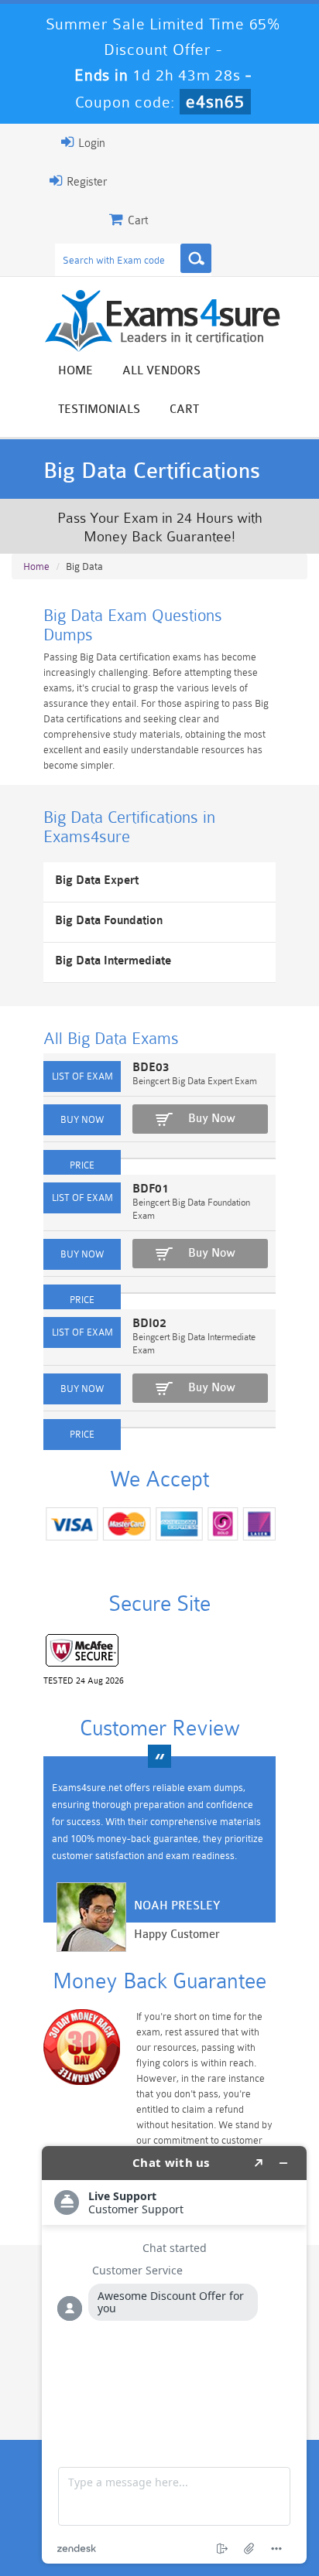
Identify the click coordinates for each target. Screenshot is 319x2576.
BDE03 (151, 1068)
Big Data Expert (97, 880)
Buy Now (212, 1119)
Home (75, 371)
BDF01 (151, 1189)
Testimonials (99, 409)
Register (85, 182)
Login (90, 143)
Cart (184, 409)
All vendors (161, 371)
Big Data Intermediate (113, 961)
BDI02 (149, 1324)
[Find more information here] (174, 2355)
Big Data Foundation (109, 921)
